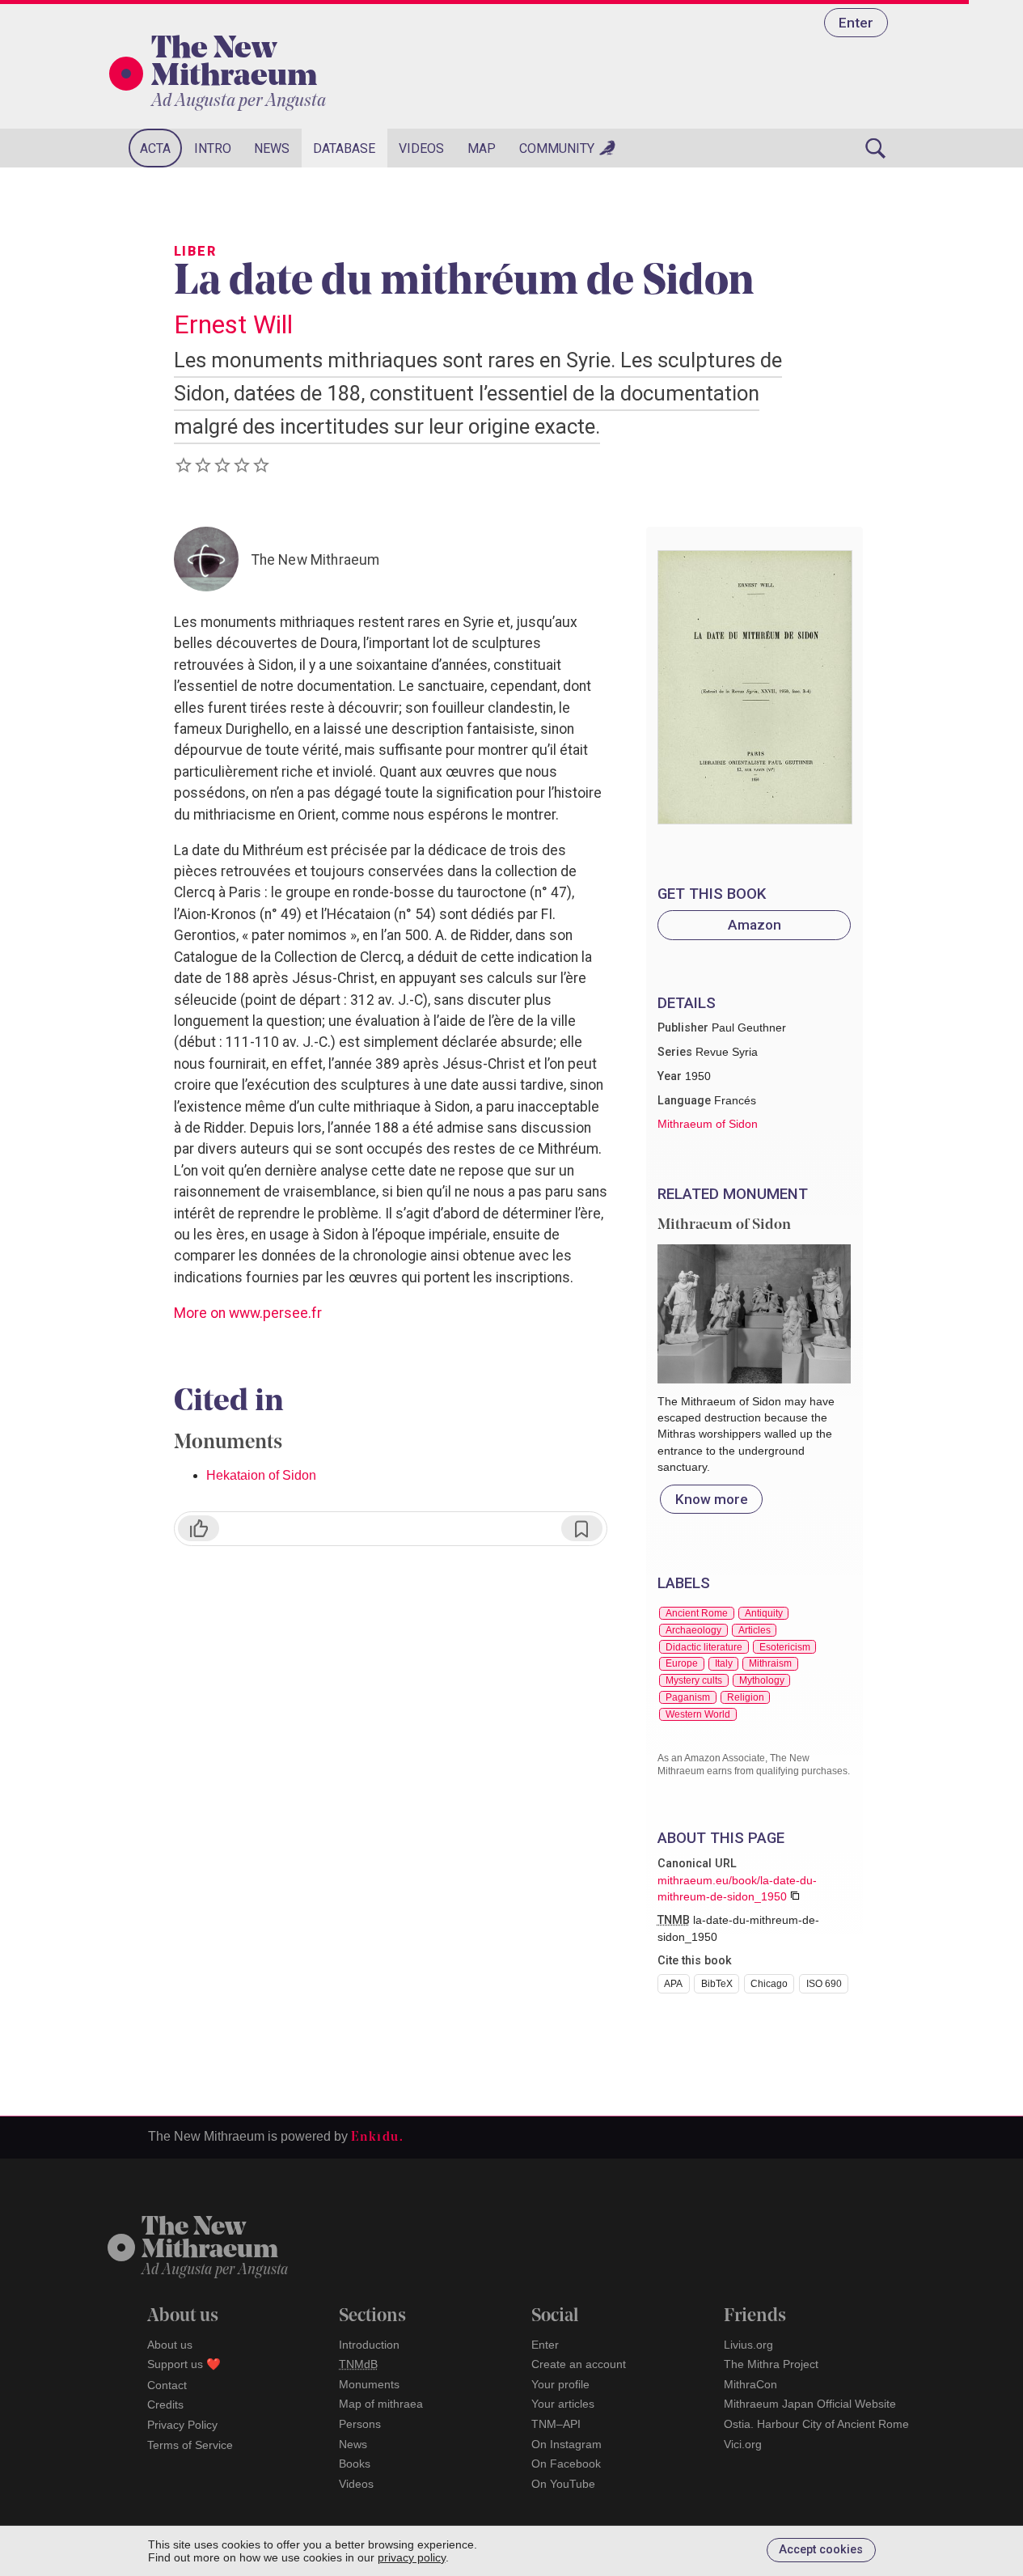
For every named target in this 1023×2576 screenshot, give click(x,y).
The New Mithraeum (234, 64)
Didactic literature (704, 1647)
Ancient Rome (697, 1613)
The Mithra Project (771, 2364)
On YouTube (563, 2484)
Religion (746, 1697)
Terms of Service (190, 2445)
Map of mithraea (381, 2404)
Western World (698, 1714)
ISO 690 (824, 1984)
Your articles (563, 2404)
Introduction (369, 2345)
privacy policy (412, 2557)
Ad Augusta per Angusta (239, 102)
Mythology (762, 1680)
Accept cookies (821, 2550)
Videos (421, 148)
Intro (213, 148)
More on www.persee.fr (248, 1313)
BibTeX (717, 1984)
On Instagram (566, 2444)
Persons (360, 2424)
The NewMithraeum (210, 2240)
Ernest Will (233, 324)
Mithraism (770, 1663)
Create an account (579, 2364)
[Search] (876, 148)
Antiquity (764, 1613)
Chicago (769, 1984)
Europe (682, 1663)
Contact (167, 2385)
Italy (724, 1663)
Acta (155, 148)
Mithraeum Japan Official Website (810, 2404)
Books (355, 2464)
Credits (165, 2404)
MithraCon (750, 2384)
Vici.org (743, 2444)
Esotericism (785, 1647)
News (272, 148)
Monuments (369, 2384)
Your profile (560, 2384)
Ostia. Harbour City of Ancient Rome (816, 2424)
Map (482, 148)
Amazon (755, 925)
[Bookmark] (582, 1528)
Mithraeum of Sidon (708, 1124)
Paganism (688, 1697)
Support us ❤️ (184, 2364)
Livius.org (748, 2345)
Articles (755, 1630)
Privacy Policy (182, 2425)
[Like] (199, 1528)
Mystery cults (694, 1680)
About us (170, 2345)
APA (673, 1984)
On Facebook (566, 2464)
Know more (712, 1499)
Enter (856, 23)
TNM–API (556, 2424)
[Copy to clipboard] (795, 1896)
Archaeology (693, 1630)
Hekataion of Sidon (261, 1475)
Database (344, 148)
